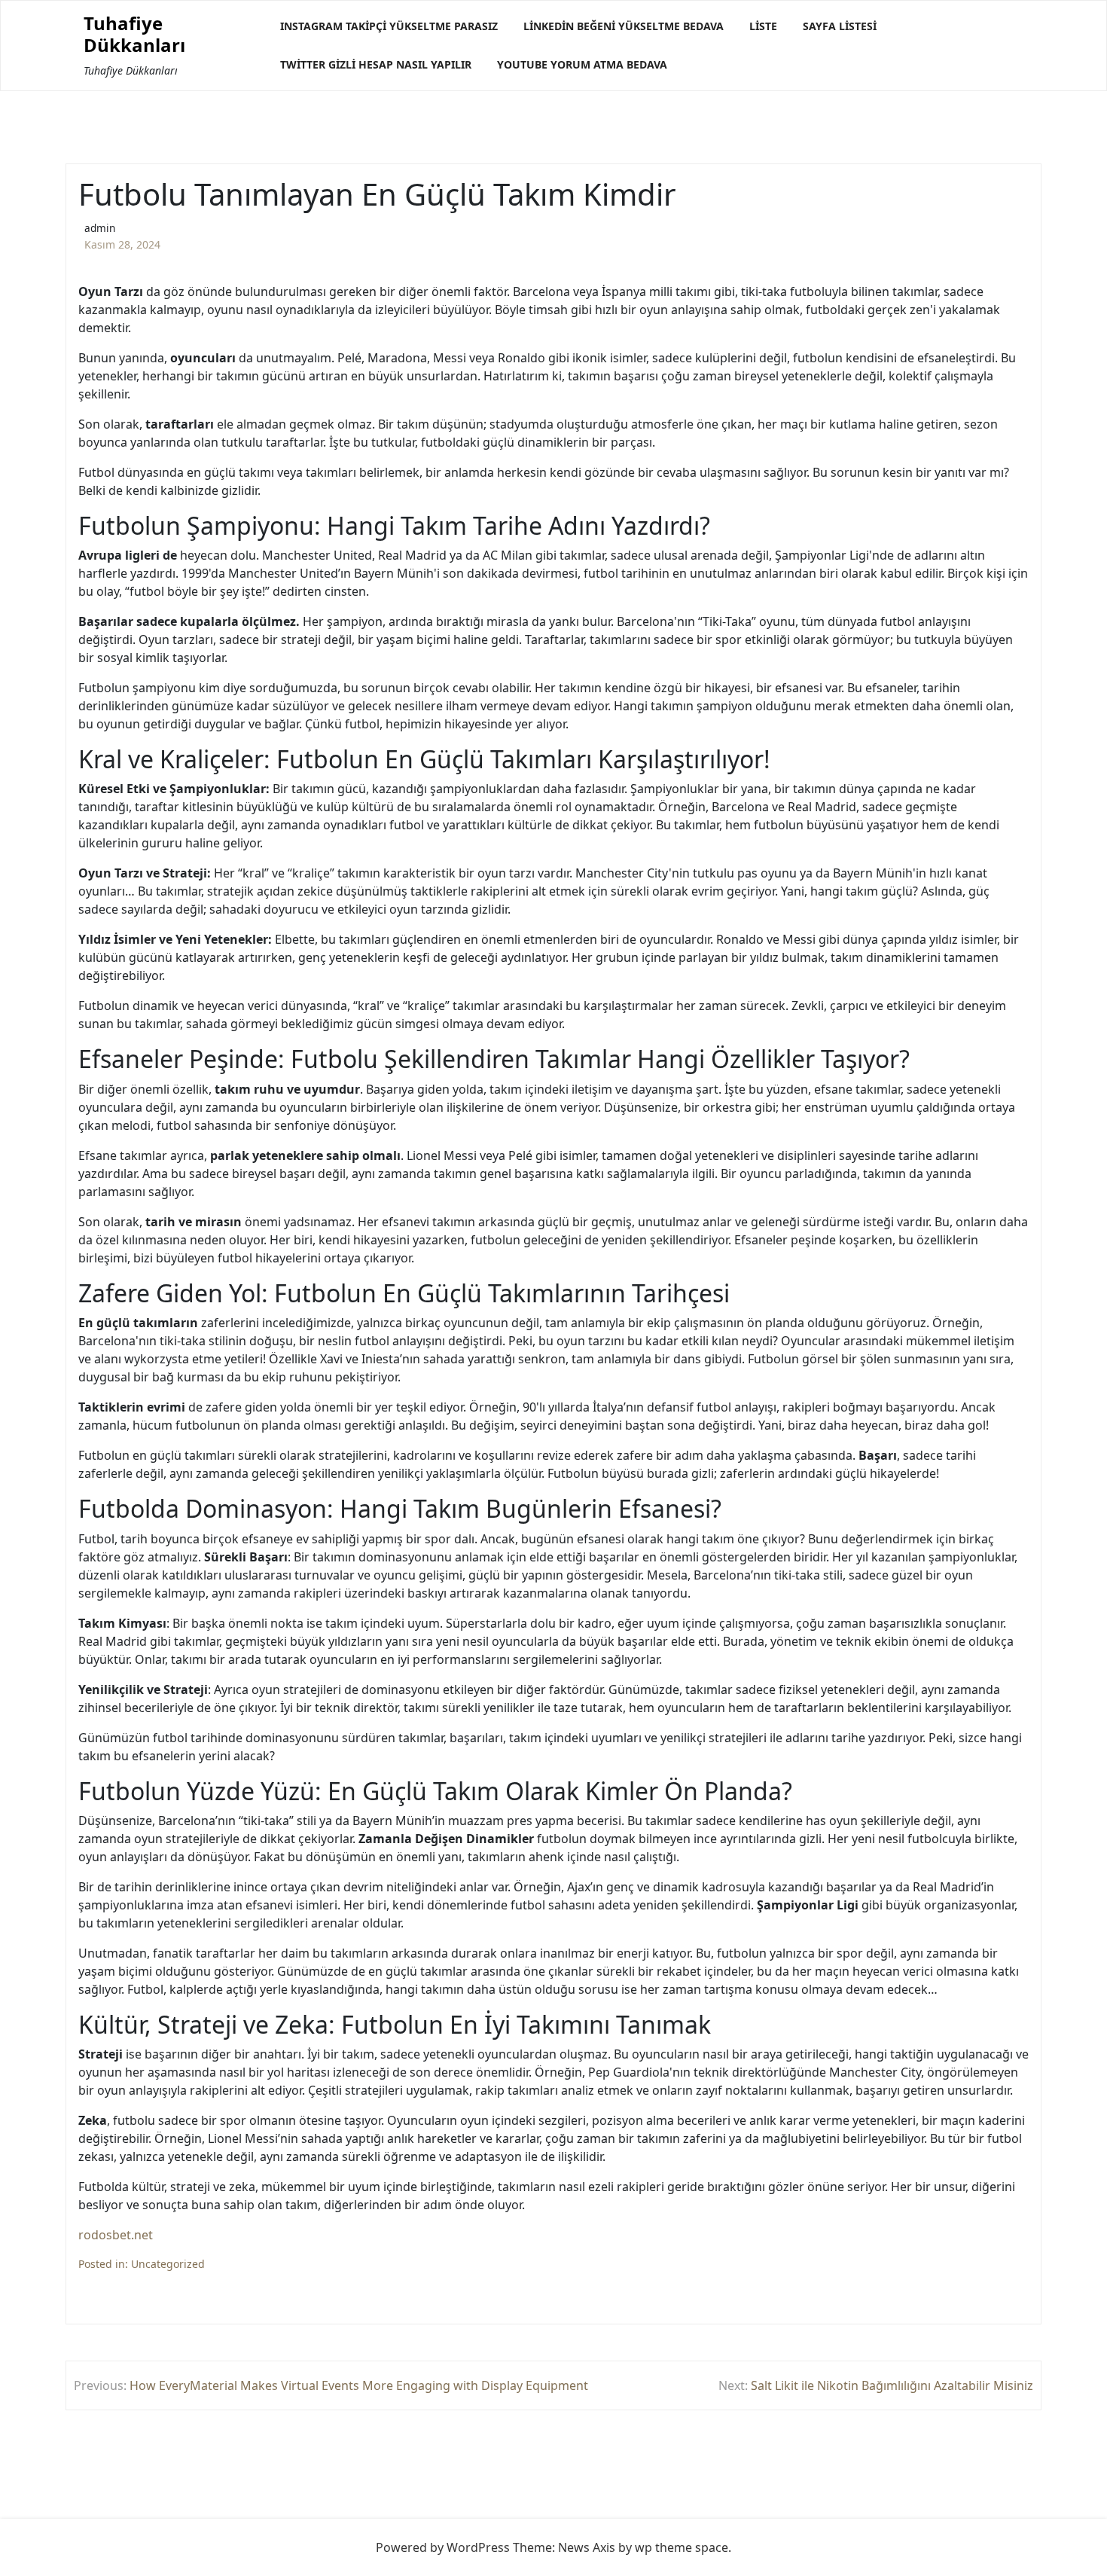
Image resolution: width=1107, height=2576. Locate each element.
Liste (763, 26)
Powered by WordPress (443, 2547)
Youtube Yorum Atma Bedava (582, 64)
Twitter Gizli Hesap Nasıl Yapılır (376, 64)
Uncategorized (168, 2264)
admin (100, 228)
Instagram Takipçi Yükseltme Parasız (389, 26)
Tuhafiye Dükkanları (134, 35)
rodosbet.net (116, 2235)
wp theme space (682, 2547)
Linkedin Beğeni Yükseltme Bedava (624, 26)
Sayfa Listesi (840, 26)
